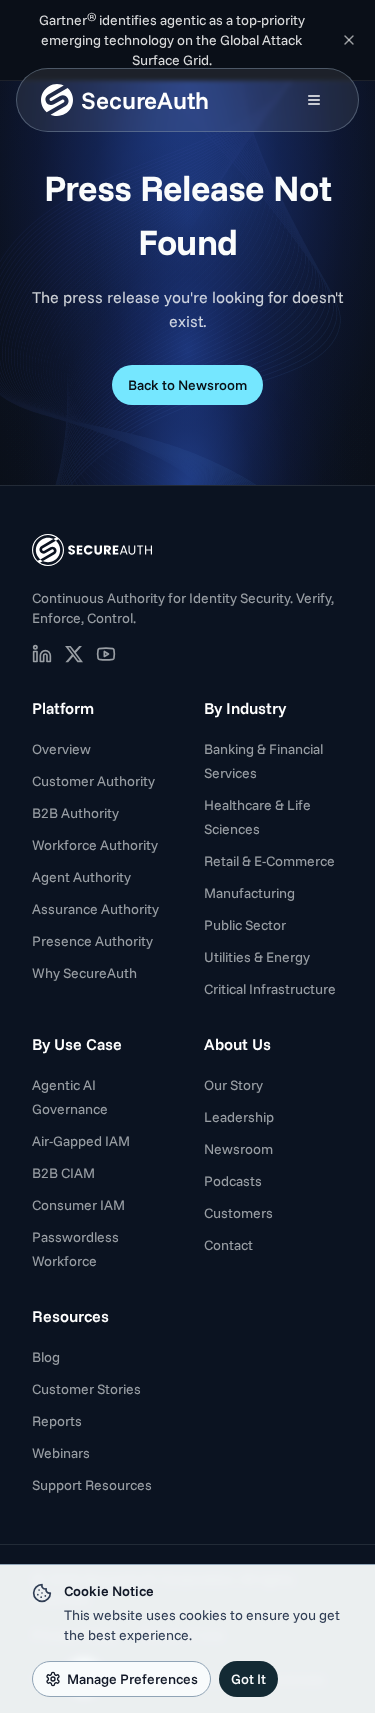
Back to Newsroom (187, 385)
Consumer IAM (78, 1205)
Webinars (61, 1453)
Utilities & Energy (257, 957)
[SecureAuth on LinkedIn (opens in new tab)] (42, 654)
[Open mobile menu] (314, 100)
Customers (238, 1213)
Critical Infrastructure (270, 989)
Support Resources (92, 1485)
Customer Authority (93, 781)
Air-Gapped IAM (81, 1141)
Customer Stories (86, 1389)
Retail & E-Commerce (269, 861)
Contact (228, 1245)
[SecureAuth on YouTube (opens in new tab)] (106, 654)
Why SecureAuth (84, 973)
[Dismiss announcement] (349, 40)
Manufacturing (249, 893)
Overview (61, 749)
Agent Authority (81, 877)
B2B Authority (75, 813)
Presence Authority (92, 941)
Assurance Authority (95, 909)
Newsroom (238, 1149)
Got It (248, 1679)
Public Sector (245, 925)
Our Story (233, 1085)
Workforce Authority (95, 845)
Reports (57, 1421)
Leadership (239, 1117)
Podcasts (233, 1181)
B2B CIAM (63, 1173)
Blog (46, 1357)
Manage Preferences (132, 1679)
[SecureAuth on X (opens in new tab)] (74, 654)
